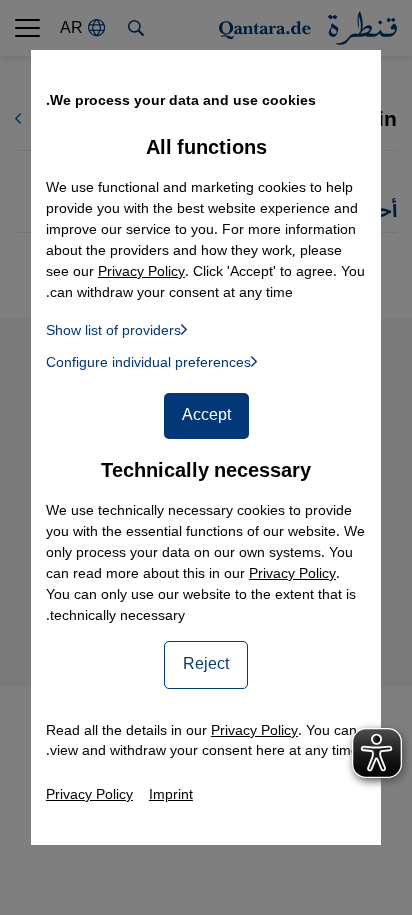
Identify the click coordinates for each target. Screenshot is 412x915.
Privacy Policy (292, 573)
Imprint (171, 794)
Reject (206, 664)
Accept (206, 415)
